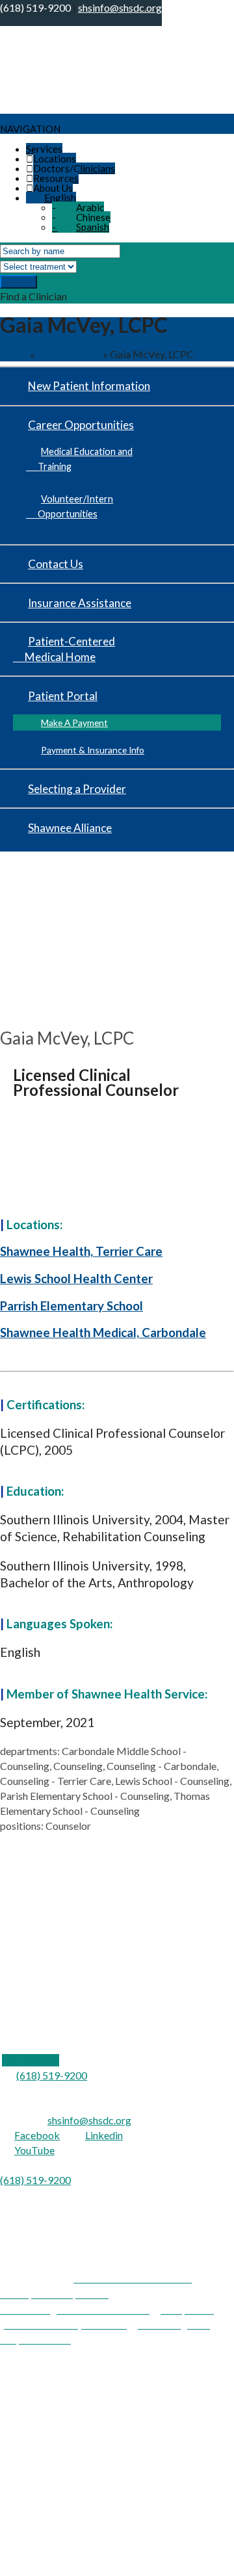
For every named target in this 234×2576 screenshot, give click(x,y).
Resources (56, 178)
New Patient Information (89, 386)
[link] (31, 2060)
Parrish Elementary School (71, 1306)
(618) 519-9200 (52, 2075)
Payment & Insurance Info (93, 750)
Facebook (37, 2135)
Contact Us (56, 564)
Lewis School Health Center (76, 1279)
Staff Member (69, 354)
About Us (53, 188)
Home (14, 354)
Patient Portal (63, 696)
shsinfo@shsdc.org (89, 2120)
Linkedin (104, 2135)
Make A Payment (74, 722)
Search (19, 282)
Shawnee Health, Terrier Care (81, 1251)
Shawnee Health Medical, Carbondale (103, 1333)
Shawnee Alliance (70, 828)
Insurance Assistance (80, 603)
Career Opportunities (81, 425)
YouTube (34, 2150)
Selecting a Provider (77, 789)
